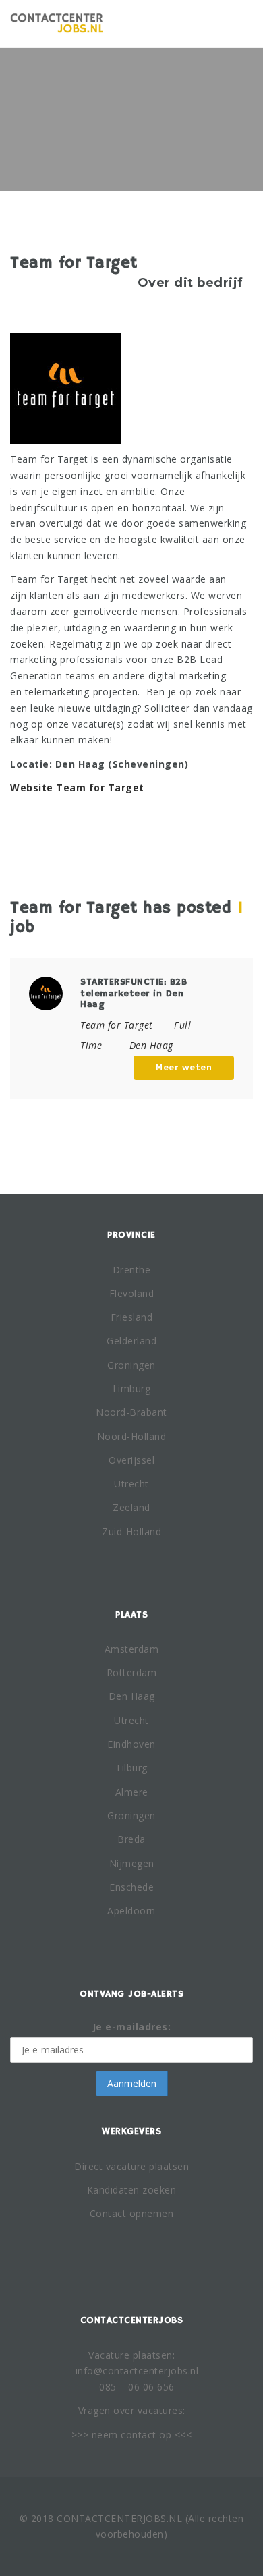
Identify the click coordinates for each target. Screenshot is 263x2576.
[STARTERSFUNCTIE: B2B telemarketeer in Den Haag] (46, 993)
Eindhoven (131, 1744)
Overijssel (131, 1460)
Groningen (131, 1365)
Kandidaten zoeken (132, 2190)
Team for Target (117, 1025)
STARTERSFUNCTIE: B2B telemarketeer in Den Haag (134, 994)
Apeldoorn (131, 1911)
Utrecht (131, 1484)
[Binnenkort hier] (57, 24)
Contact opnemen (132, 2213)
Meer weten (184, 1068)
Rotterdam (132, 1672)
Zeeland (131, 1507)
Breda (131, 1839)
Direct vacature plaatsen (131, 2166)
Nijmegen (132, 1863)
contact (139, 2435)
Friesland (132, 1317)
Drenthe (132, 1270)
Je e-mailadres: (132, 2027)
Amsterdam (132, 1649)
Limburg (132, 1389)
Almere (132, 1792)
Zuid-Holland (131, 1532)
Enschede (131, 1887)
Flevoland (132, 1293)
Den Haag (132, 1696)
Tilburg (131, 1768)
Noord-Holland (132, 1436)
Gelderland (131, 1341)
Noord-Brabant (131, 1412)
